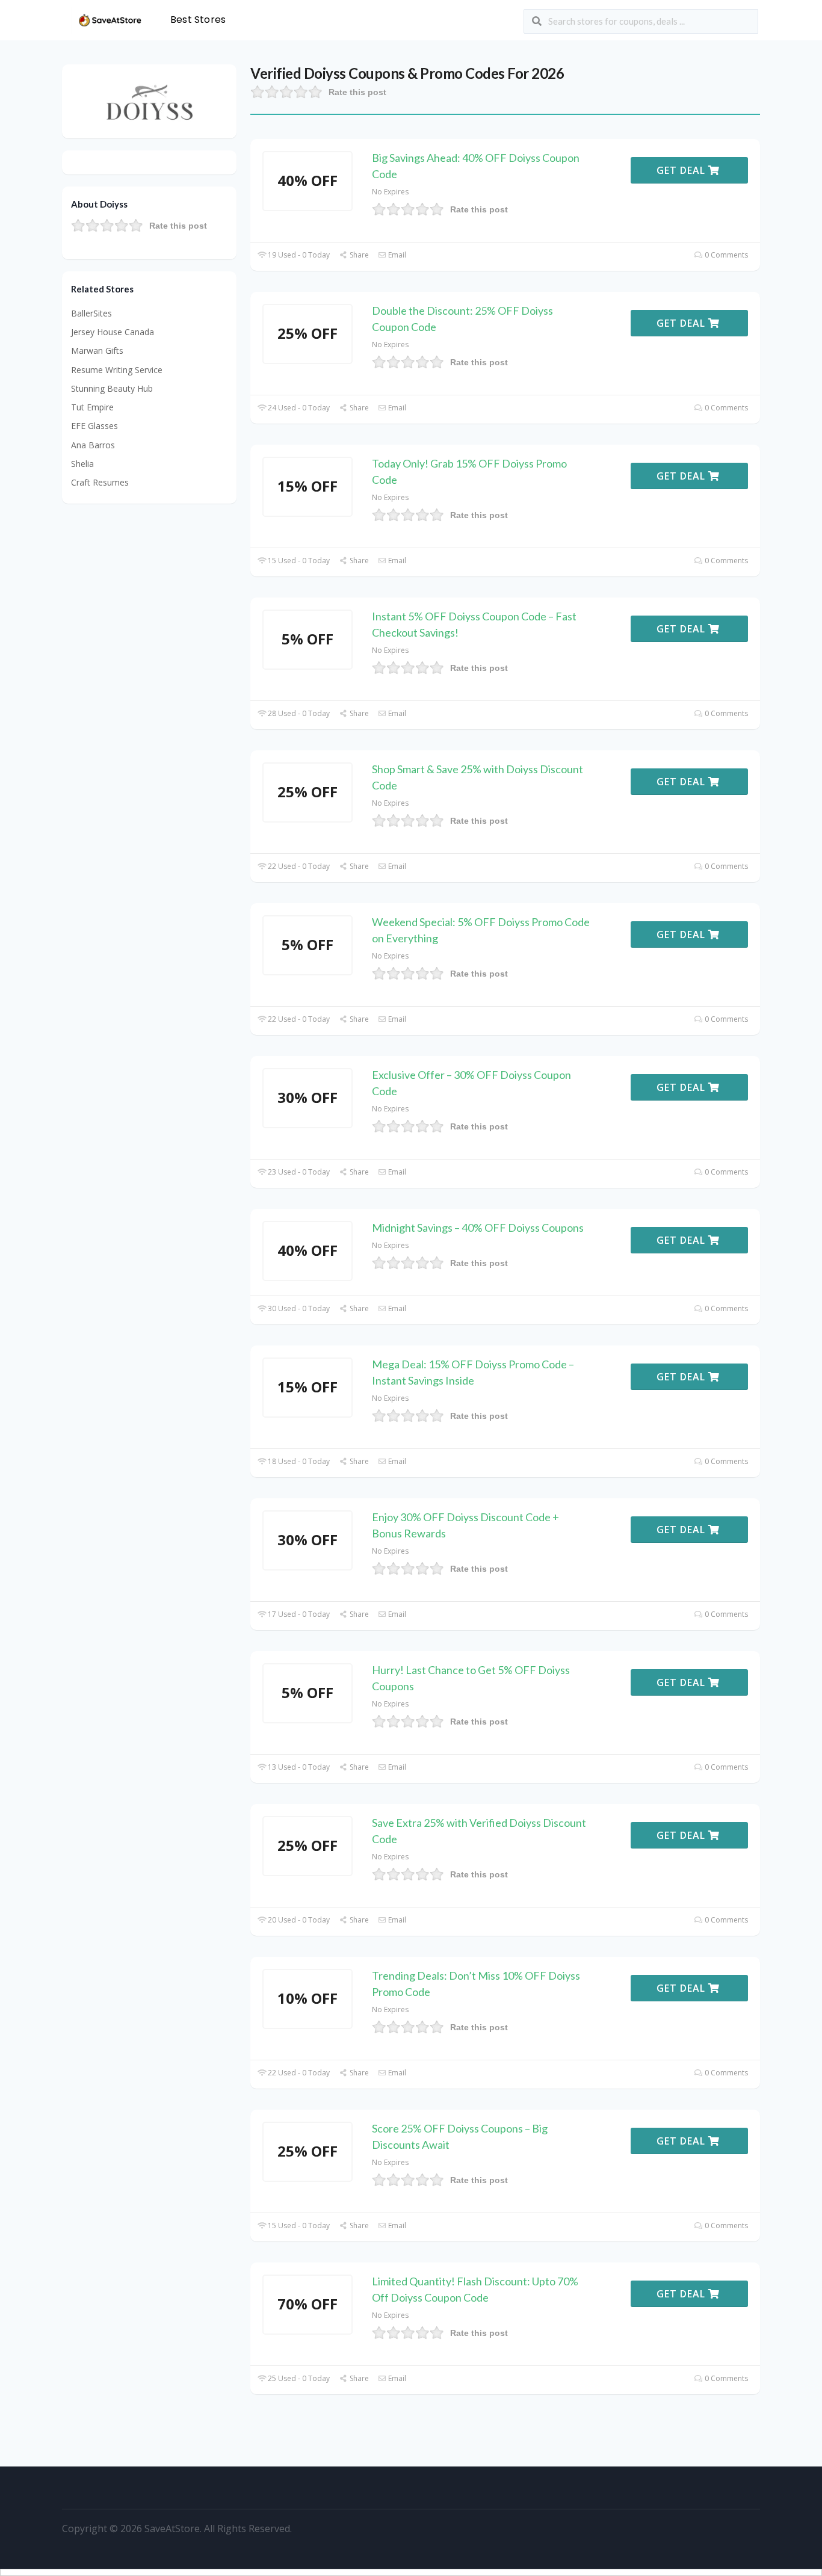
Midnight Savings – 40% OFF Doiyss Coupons (478, 1228)
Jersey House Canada (113, 332)
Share (358, 255)
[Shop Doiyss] (150, 100)
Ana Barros (93, 445)
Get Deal (682, 170)
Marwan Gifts (97, 351)
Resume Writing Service (117, 370)
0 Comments (725, 255)
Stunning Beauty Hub (112, 388)
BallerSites (91, 313)
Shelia (82, 464)
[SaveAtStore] (110, 19)
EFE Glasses (94, 426)
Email (396, 255)
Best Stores (198, 20)
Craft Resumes (100, 482)
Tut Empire (92, 407)
